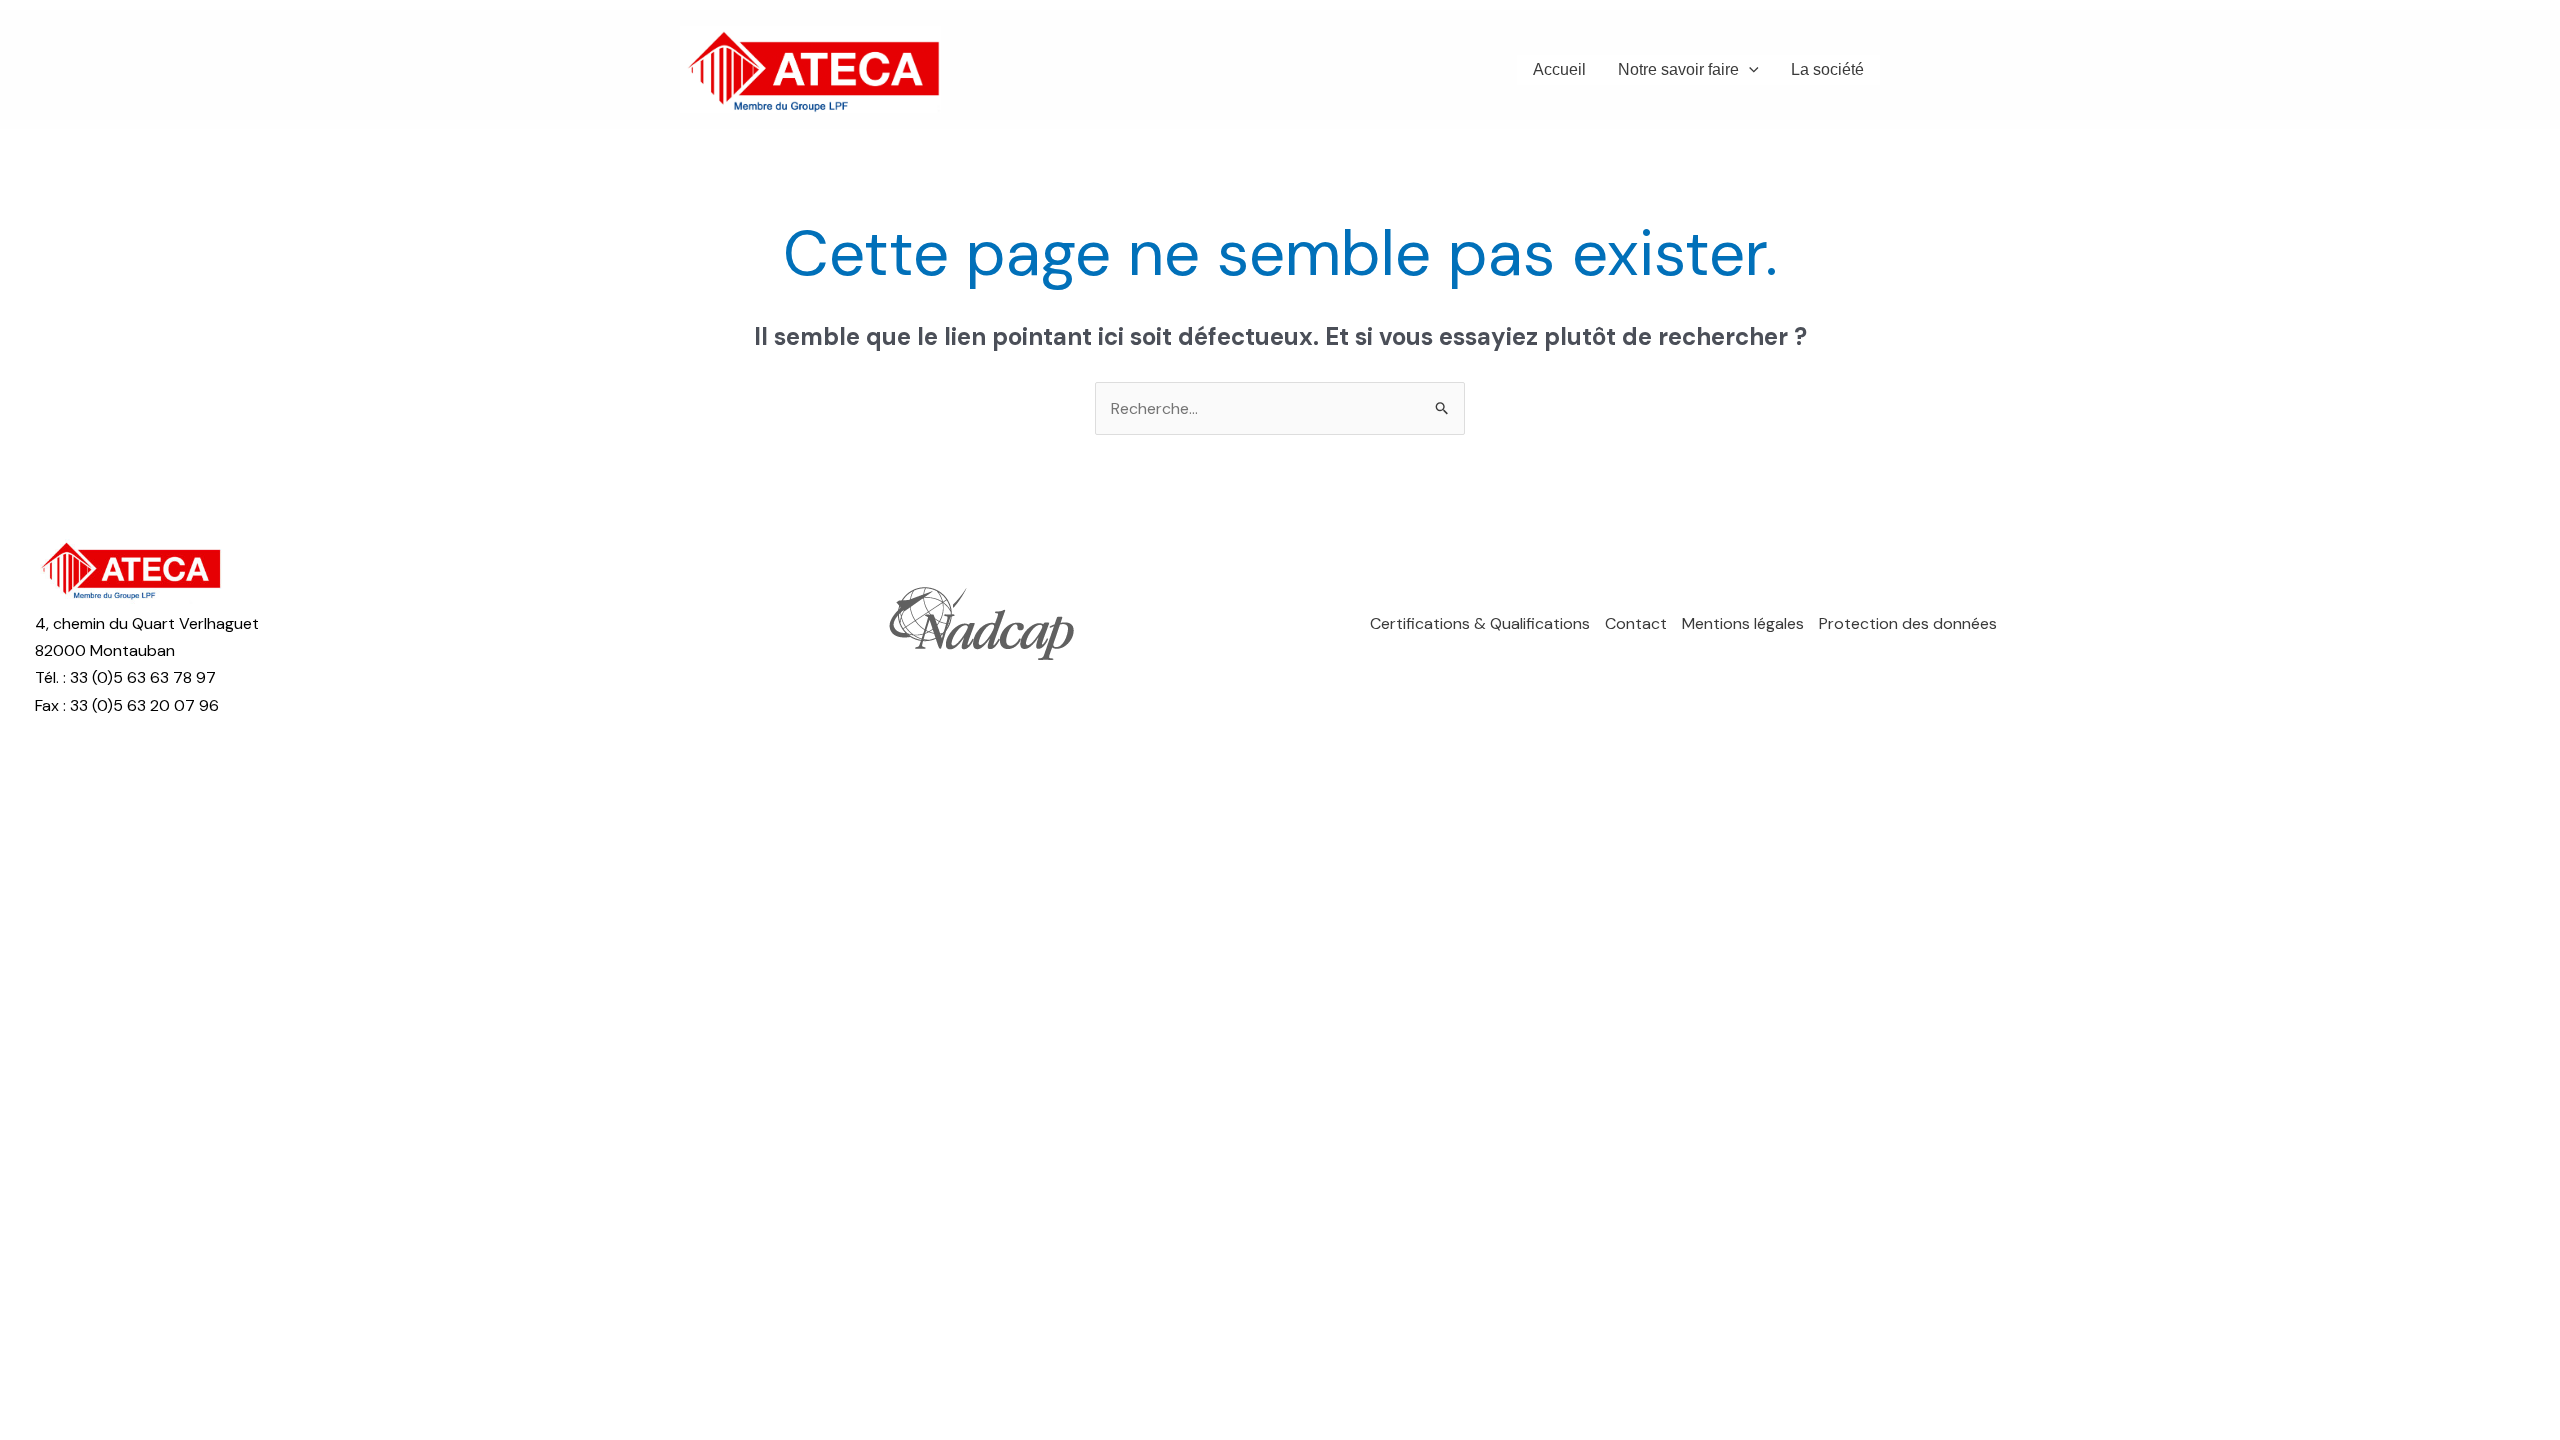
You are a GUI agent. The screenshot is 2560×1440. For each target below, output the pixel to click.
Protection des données (1908, 623)
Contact (1636, 623)
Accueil (1559, 69)
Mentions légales (1743, 623)
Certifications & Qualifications (1480, 623)
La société (1827, 69)
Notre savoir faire (1678, 69)
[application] (1749, 70)
